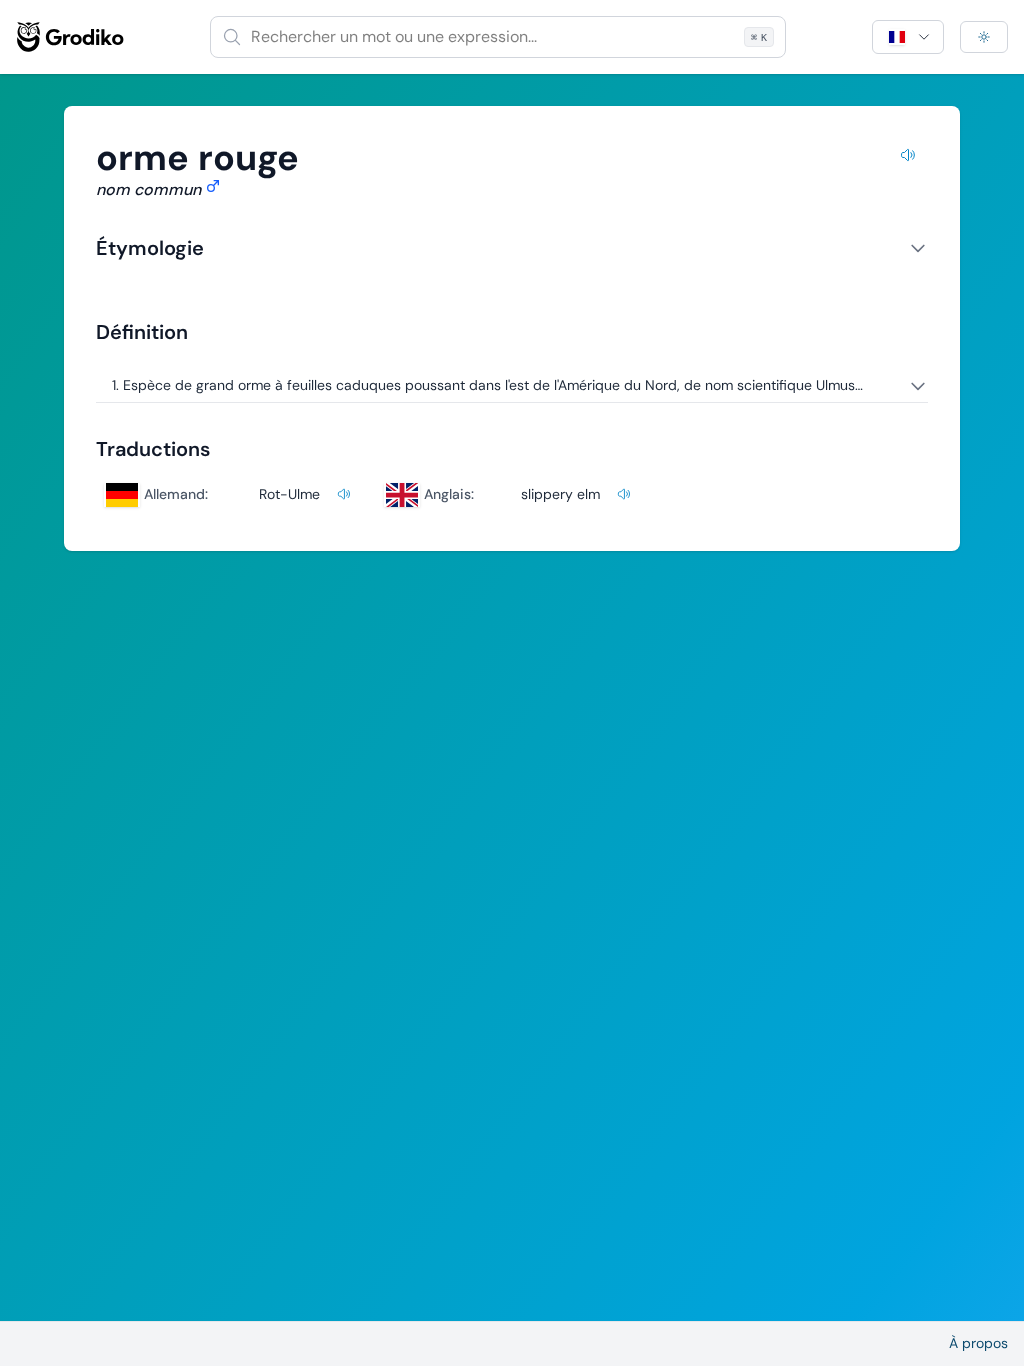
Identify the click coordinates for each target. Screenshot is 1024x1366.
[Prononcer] (908, 158)
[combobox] (498, 37)
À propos (978, 1343)
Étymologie (150, 248)
